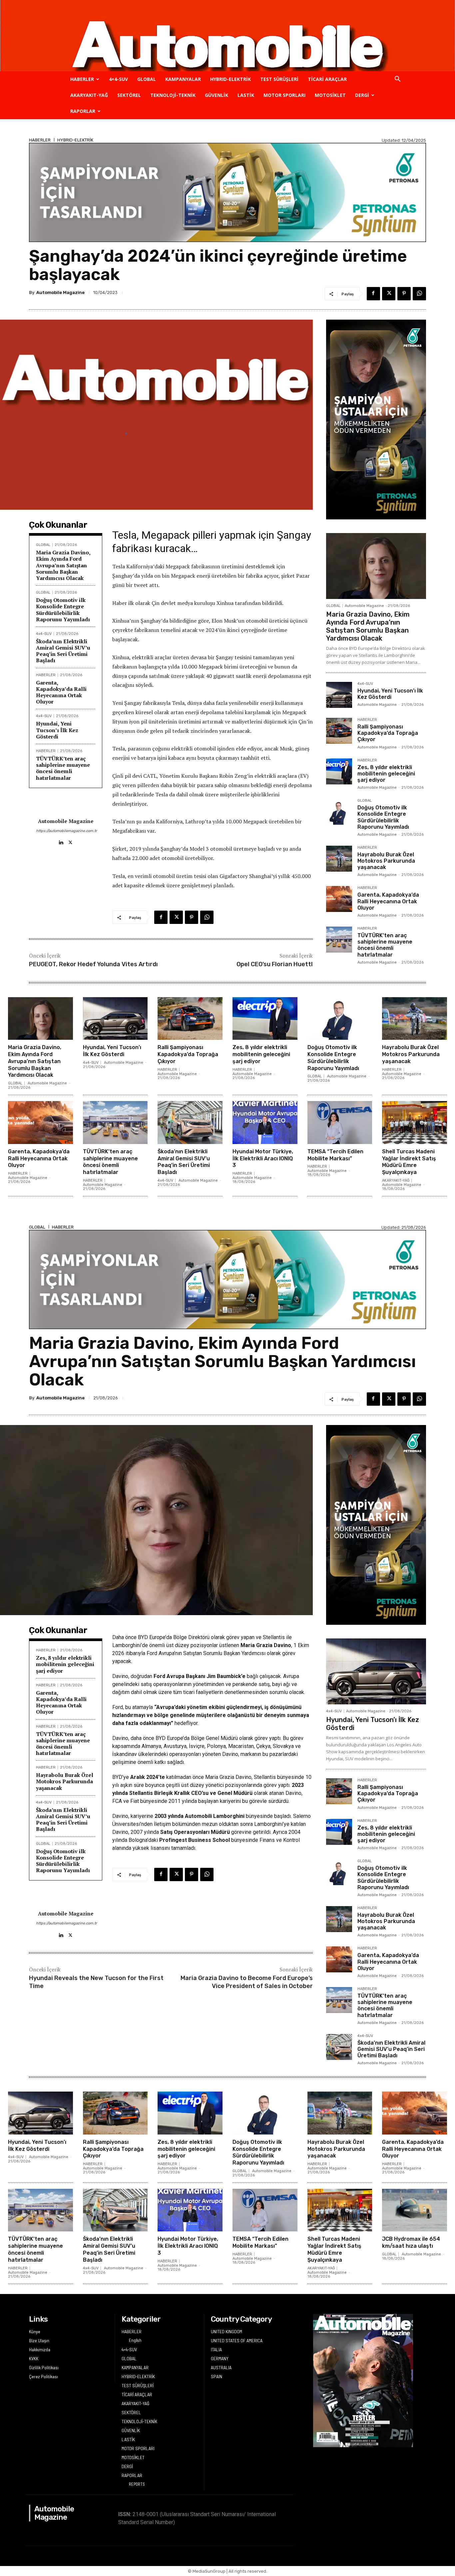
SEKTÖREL (129, 95)
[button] (397, 80)
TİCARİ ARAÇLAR (327, 79)
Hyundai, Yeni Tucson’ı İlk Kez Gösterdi (57, 730)
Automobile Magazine (60, 292)
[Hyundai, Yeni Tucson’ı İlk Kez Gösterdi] (339, 695)
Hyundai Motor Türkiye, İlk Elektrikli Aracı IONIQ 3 (263, 1158)
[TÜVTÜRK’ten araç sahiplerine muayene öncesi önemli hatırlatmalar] (339, 940)
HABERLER (82, 79)
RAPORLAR (83, 111)
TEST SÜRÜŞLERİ (279, 79)
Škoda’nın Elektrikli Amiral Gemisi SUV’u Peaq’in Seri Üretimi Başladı (63, 651)
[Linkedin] (61, 841)
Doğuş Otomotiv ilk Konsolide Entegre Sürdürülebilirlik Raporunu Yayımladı (63, 610)
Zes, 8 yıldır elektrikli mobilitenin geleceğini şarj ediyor (386, 774)
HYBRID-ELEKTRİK (230, 79)
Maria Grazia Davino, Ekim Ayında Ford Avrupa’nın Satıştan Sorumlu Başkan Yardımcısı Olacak (63, 565)
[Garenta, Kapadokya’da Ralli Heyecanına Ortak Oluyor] (339, 899)
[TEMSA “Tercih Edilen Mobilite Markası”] (340, 1122)
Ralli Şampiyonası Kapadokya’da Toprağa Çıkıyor (388, 733)
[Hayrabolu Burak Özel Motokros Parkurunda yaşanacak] (339, 859)
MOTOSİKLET (330, 95)
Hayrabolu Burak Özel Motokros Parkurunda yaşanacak (386, 861)
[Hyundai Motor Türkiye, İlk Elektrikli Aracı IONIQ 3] (265, 1122)
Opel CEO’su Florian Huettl (275, 964)
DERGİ (362, 95)
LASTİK (246, 95)
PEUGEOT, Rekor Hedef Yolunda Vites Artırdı (93, 964)
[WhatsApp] (419, 294)
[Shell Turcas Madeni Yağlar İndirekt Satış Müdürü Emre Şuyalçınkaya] (415, 1122)
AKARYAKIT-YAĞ (89, 95)
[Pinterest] (404, 294)
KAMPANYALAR (183, 79)
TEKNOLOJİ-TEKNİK (173, 95)
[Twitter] (389, 294)
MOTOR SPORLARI (284, 95)
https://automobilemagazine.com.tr (66, 831)
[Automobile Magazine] (227, 36)
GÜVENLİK (217, 95)
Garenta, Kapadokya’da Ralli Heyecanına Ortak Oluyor (61, 692)
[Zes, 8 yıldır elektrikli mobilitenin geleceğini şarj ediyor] (339, 771)
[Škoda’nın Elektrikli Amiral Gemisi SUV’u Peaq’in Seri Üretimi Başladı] (190, 1122)
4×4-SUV (118, 79)
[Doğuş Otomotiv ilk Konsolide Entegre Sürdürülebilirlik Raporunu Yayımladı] (339, 812)
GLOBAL (147, 79)
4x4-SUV (44, 634)
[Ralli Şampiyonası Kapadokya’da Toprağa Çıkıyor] (339, 731)
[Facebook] (373, 294)
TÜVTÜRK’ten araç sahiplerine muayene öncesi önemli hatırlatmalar (63, 768)
